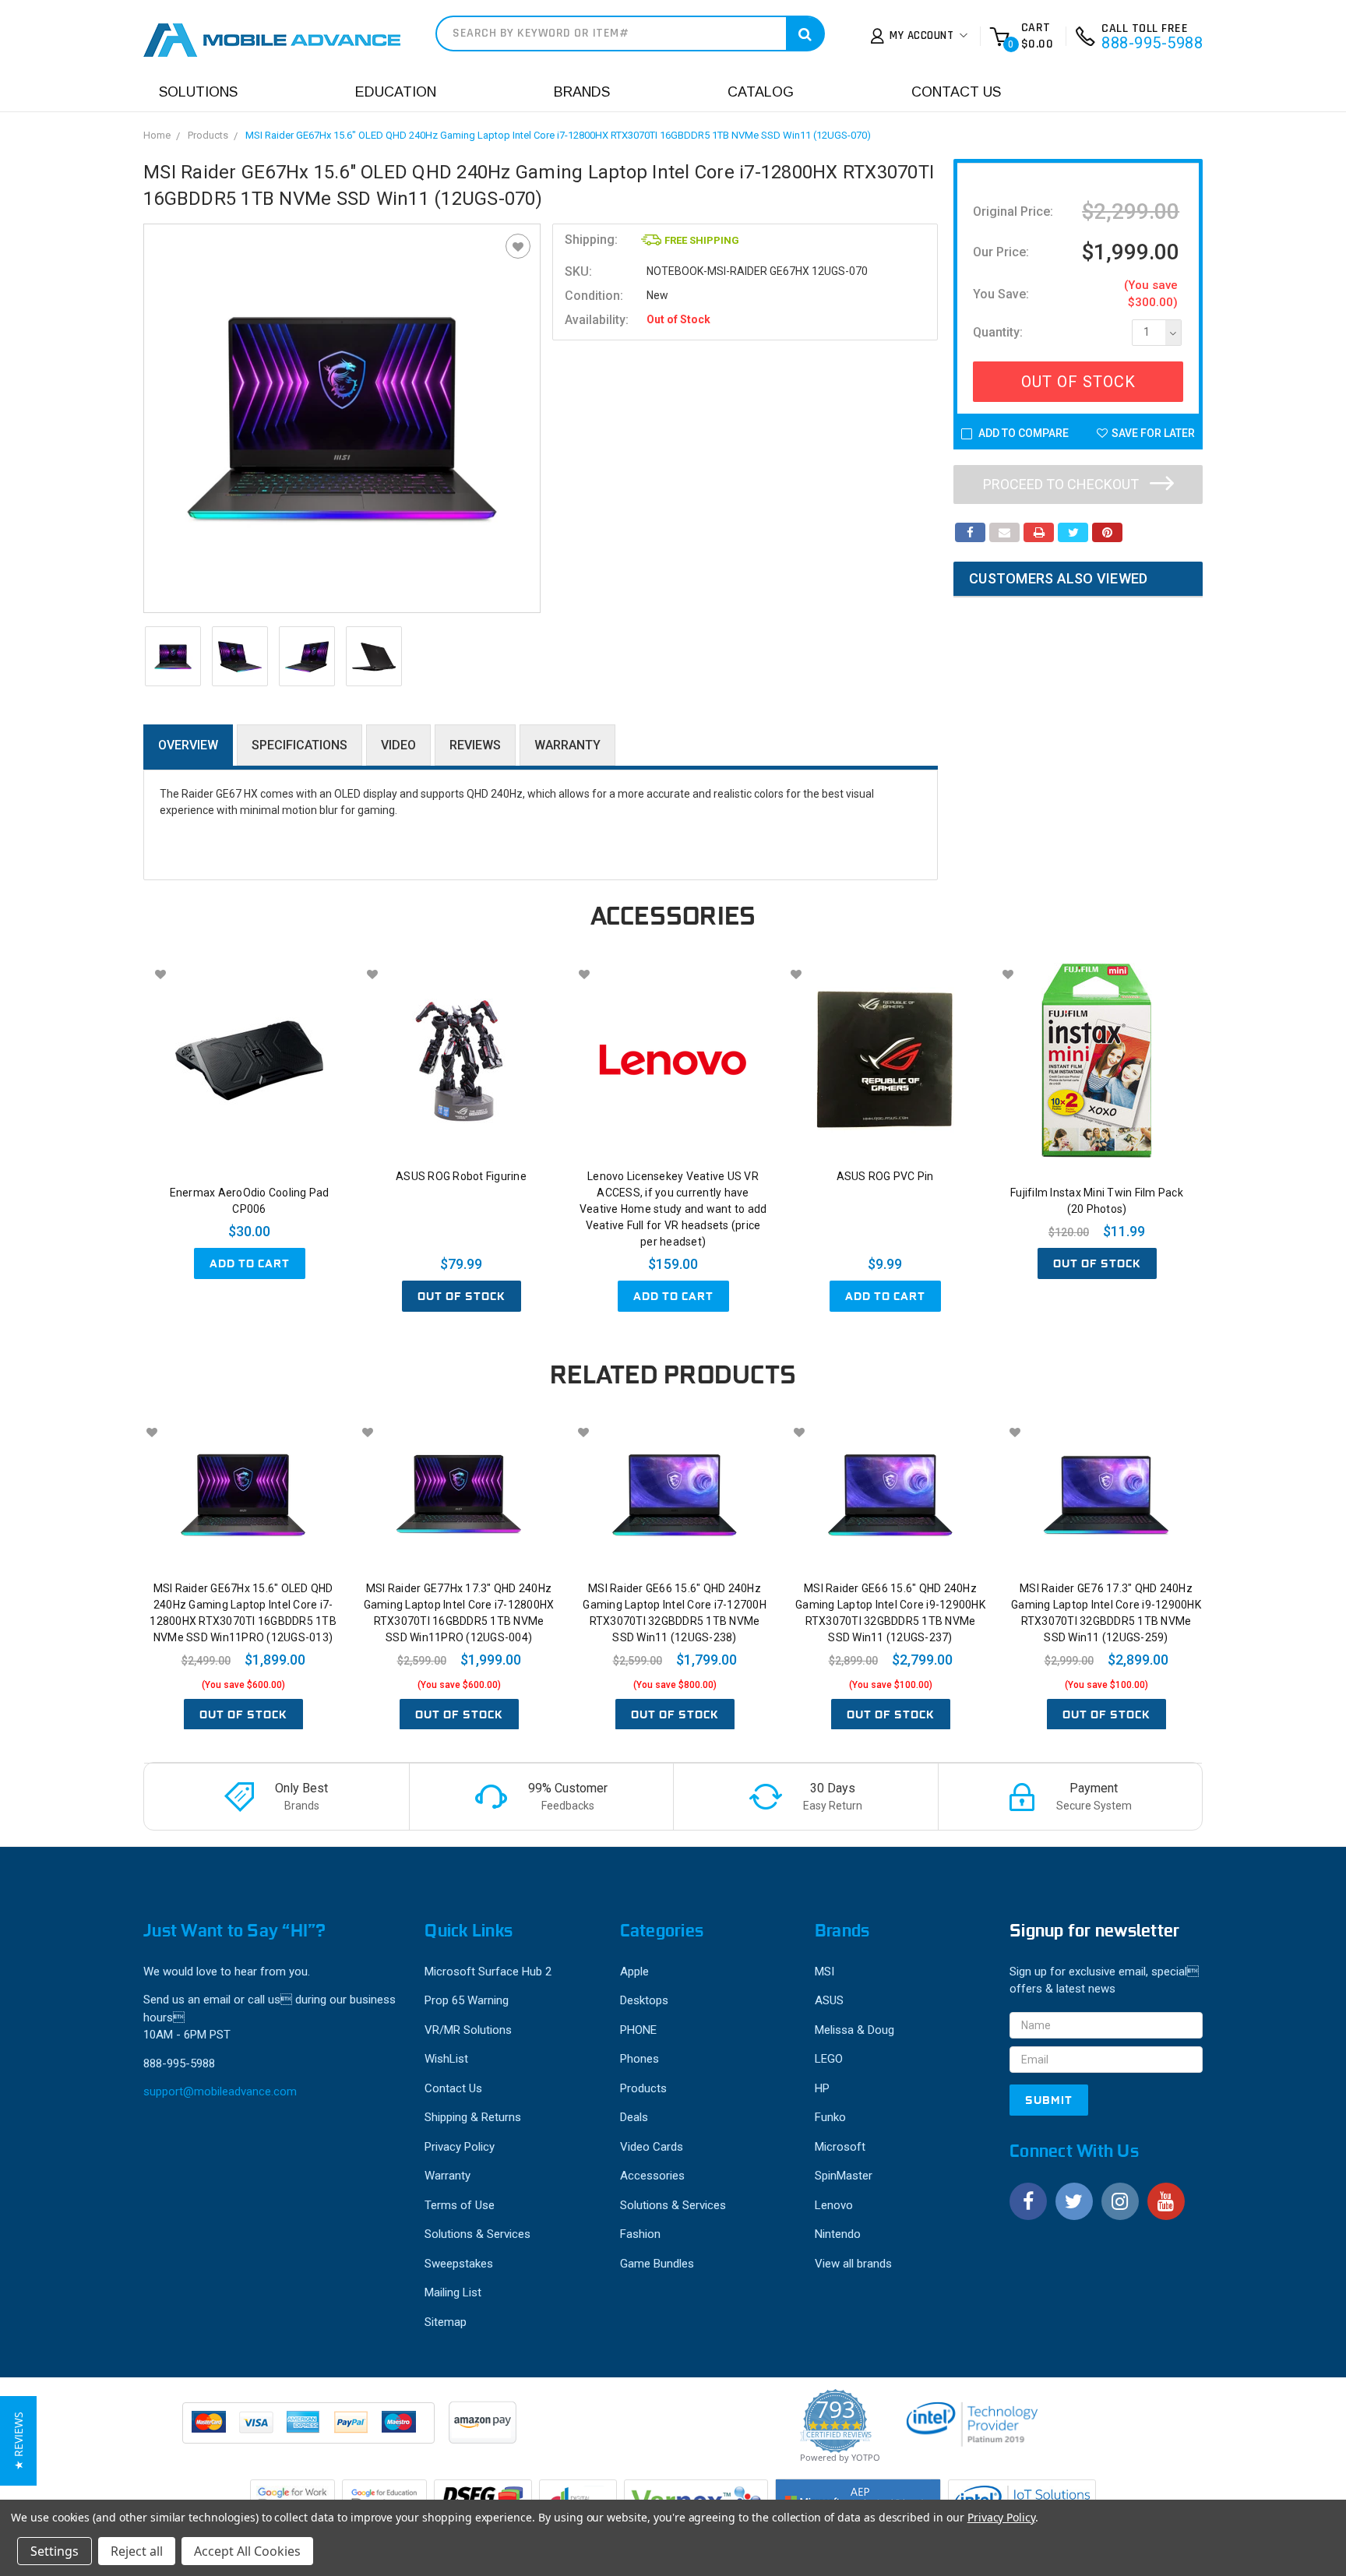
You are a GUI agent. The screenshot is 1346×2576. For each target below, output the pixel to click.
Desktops (644, 2000)
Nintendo (838, 2234)
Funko (830, 2117)
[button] (18, 2441)
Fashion (640, 2234)
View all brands (853, 2264)
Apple (634, 1972)
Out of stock (462, 1296)
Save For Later (1153, 433)
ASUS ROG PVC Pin (885, 1176)
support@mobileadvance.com (220, 2091)
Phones (640, 2059)
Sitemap (446, 2322)
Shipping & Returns (473, 2117)
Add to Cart (250, 1263)
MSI (825, 1972)
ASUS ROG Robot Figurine (461, 1176)
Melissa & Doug (854, 2030)
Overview (188, 745)
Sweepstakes (459, 2264)
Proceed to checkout (1062, 484)
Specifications (300, 745)
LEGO (829, 2059)
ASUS (829, 2000)
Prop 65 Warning (467, 2000)
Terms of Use (460, 2205)
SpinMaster (844, 2176)
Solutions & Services (477, 2234)
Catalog (761, 92)
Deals (634, 2117)
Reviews (475, 745)
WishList (446, 2059)
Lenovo (834, 2205)
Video (398, 745)
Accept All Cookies (247, 2551)
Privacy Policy (460, 2147)
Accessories (652, 2176)
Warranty (567, 745)
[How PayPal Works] (310, 2430)
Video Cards (652, 2147)
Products (208, 135)
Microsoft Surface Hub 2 (488, 1972)
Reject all (137, 2551)
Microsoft (840, 2147)
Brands (582, 92)
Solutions (198, 92)
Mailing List (453, 2292)
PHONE (638, 2030)
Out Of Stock (1078, 382)
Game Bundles (657, 2264)
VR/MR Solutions (468, 2030)
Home (157, 135)
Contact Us (956, 92)
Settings (55, 2551)
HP (822, 2088)
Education (396, 92)
